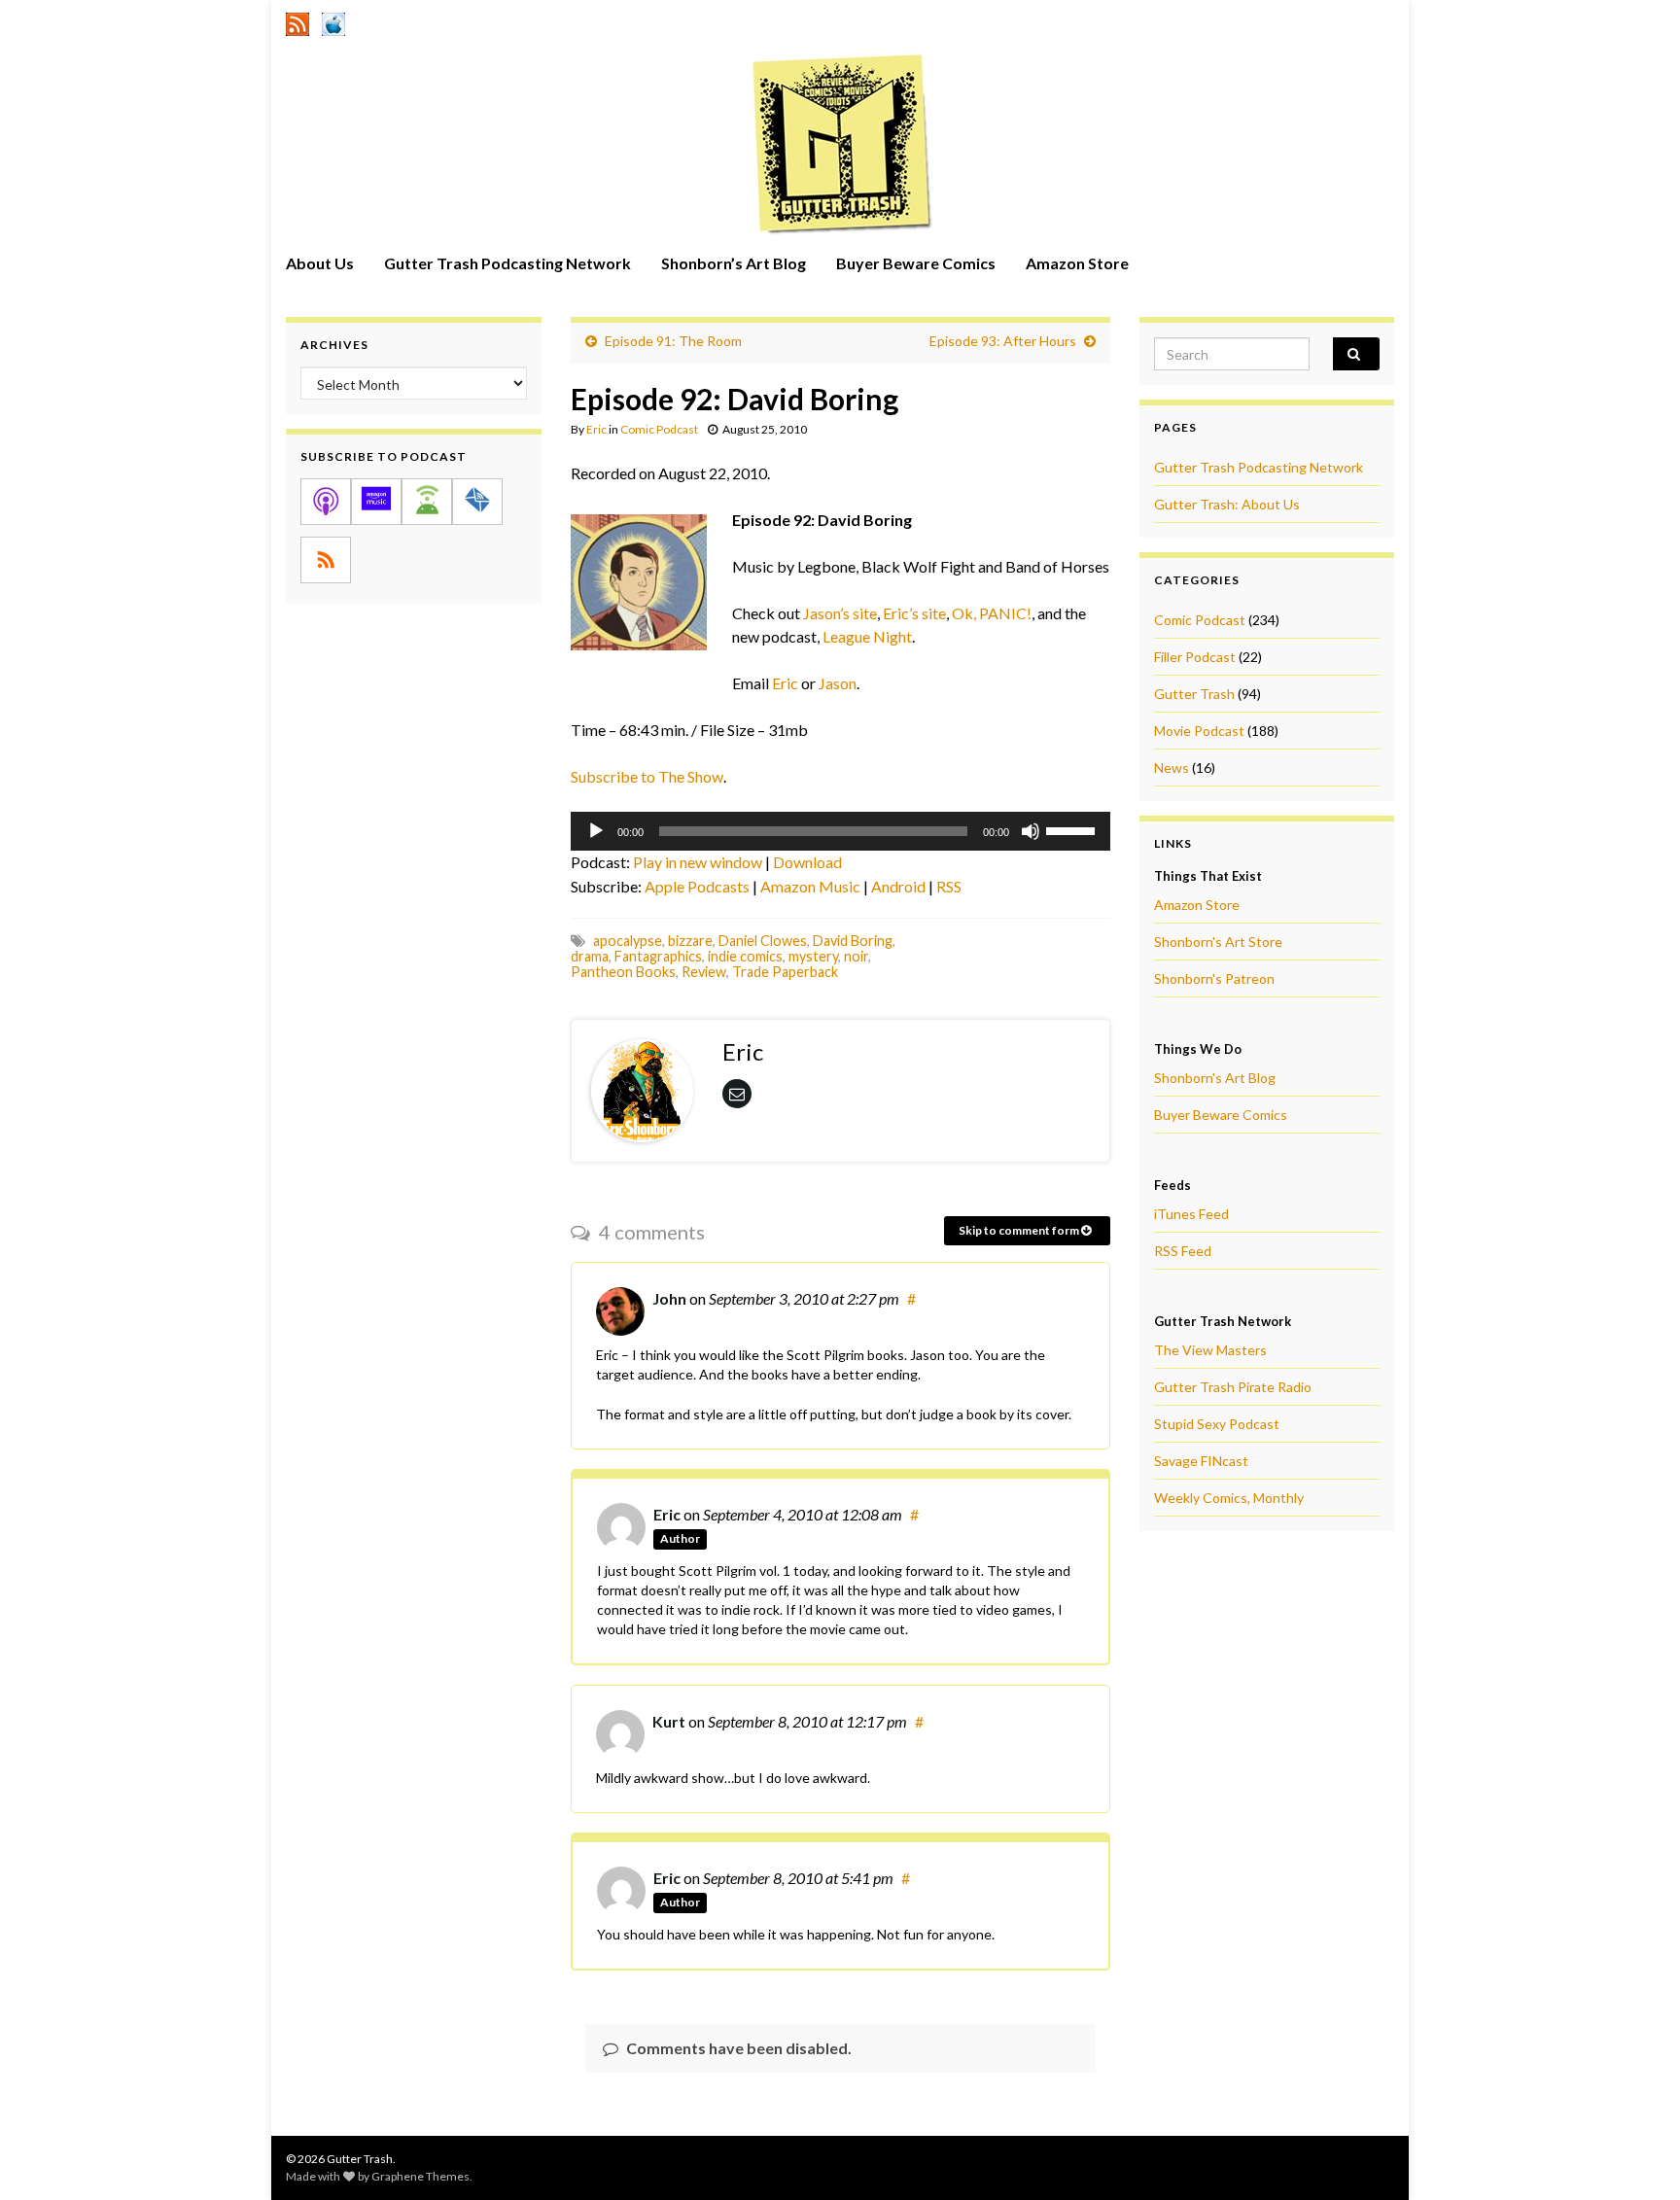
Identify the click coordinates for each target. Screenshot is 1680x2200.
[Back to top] (1636, 2156)
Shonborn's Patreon (1214, 978)
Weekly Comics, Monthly (1229, 1498)
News (1172, 768)
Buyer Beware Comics (916, 263)
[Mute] (1031, 831)
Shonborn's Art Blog (1215, 1078)
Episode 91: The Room (673, 341)
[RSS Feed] (297, 21)
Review (704, 972)
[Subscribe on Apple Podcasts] (326, 502)
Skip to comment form (1020, 1230)
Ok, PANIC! (992, 613)
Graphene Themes (420, 2176)
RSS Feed (1183, 1251)
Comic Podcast (659, 429)
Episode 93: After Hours (1003, 341)
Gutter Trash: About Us (1227, 504)
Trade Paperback (785, 972)
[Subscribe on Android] (427, 502)
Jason (838, 683)
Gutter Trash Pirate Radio (1233, 1387)
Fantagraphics (658, 956)
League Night (867, 636)
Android (898, 886)
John (669, 1298)
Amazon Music (810, 886)
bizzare (690, 941)
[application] (840, 831)
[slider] (1073, 829)
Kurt (669, 1721)
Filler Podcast (1195, 657)
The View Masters (1210, 1350)
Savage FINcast (1201, 1461)
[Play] (596, 831)
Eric (596, 429)
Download (807, 862)
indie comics (745, 956)
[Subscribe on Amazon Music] (376, 502)
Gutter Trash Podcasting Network (507, 263)
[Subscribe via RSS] (326, 560)
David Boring (853, 941)
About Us (320, 263)
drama (590, 956)
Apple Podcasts (697, 886)
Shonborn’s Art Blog (734, 263)
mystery (813, 956)
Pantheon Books (623, 972)
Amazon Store (1077, 263)
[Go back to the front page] (840, 143)
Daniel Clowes (763, 941)
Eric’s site (914, 613)
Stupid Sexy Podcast (1217, 1424)
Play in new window (698, 862)
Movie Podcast (1199, 731)
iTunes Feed (1191, 1214)
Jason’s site (840, 613)
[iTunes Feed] (333, 21)
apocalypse (628, 941)
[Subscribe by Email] (477, 502)
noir (856, 956)
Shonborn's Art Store (1218, 942)
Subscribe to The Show (647, 776)
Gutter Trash (1194, 694)
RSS (949, 886)
